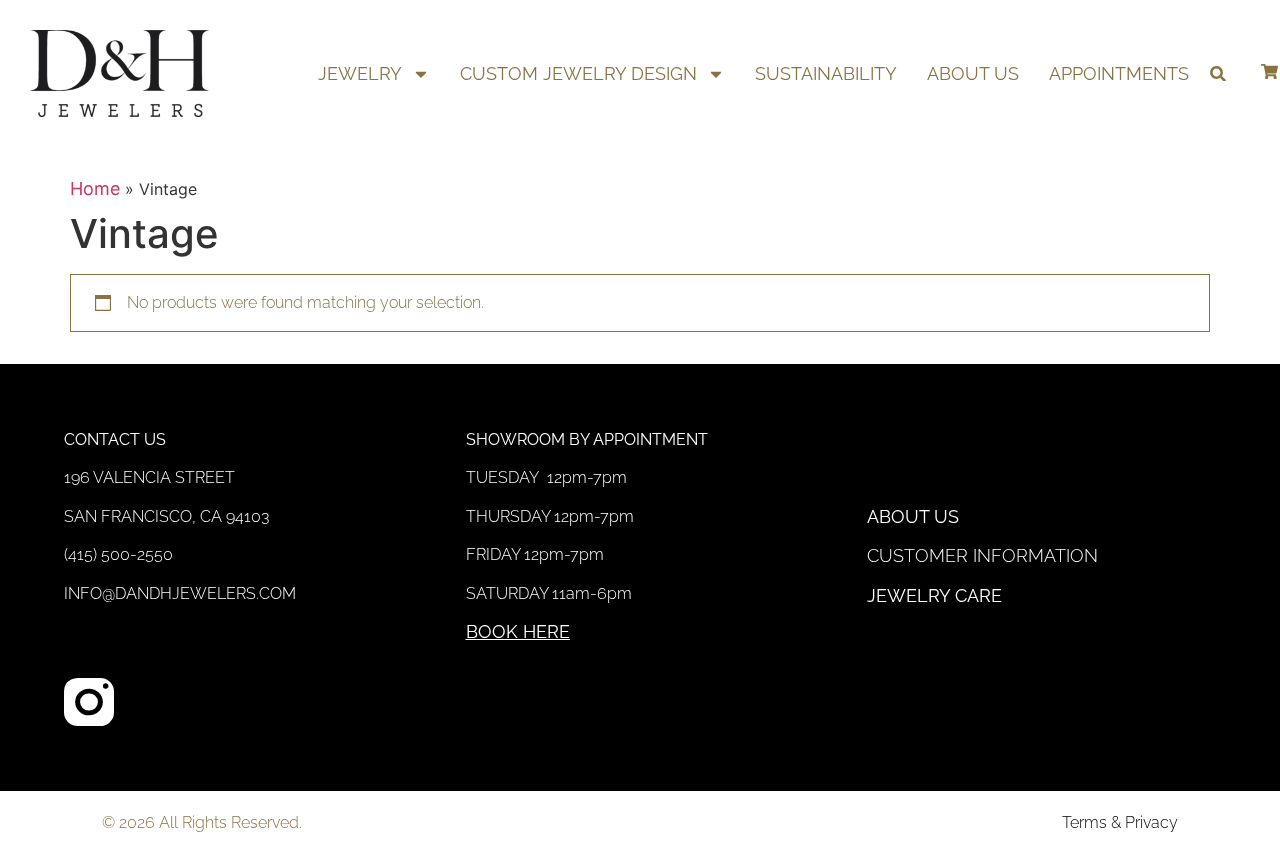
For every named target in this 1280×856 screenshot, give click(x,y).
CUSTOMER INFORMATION (982, 555)
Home (95, 188)
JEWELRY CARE (934, 595)
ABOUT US (973, 73)
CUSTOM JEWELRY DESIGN (578, 73)
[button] (1217, 73)
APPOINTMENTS (1119, 73)
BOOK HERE (518, 631)
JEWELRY (360, 73)
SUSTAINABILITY (826, 73)
